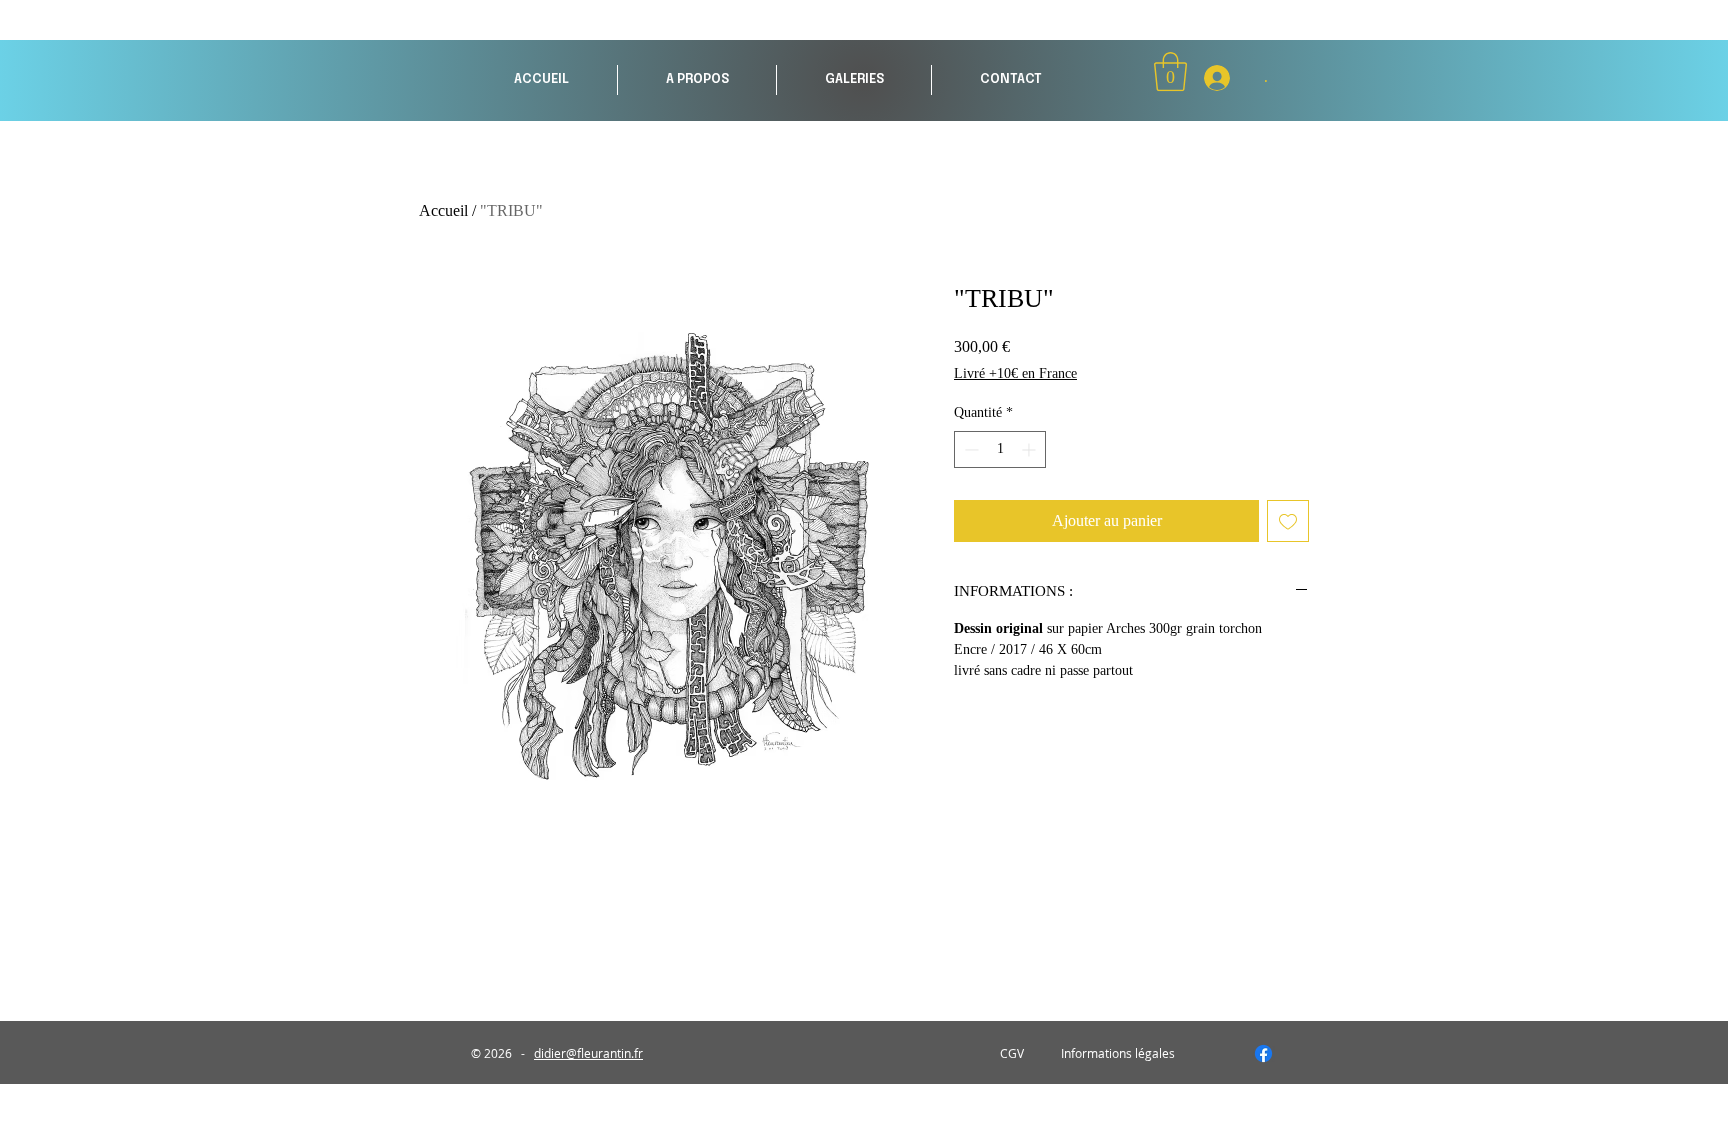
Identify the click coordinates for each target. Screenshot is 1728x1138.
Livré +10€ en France (1015, 373)
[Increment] (1030, 449)
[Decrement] (969, 449)
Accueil (443, 210)
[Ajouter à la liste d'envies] (1288, 521)
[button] (854, 80)
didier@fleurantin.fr (588, 1053)
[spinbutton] (1000, 449)
